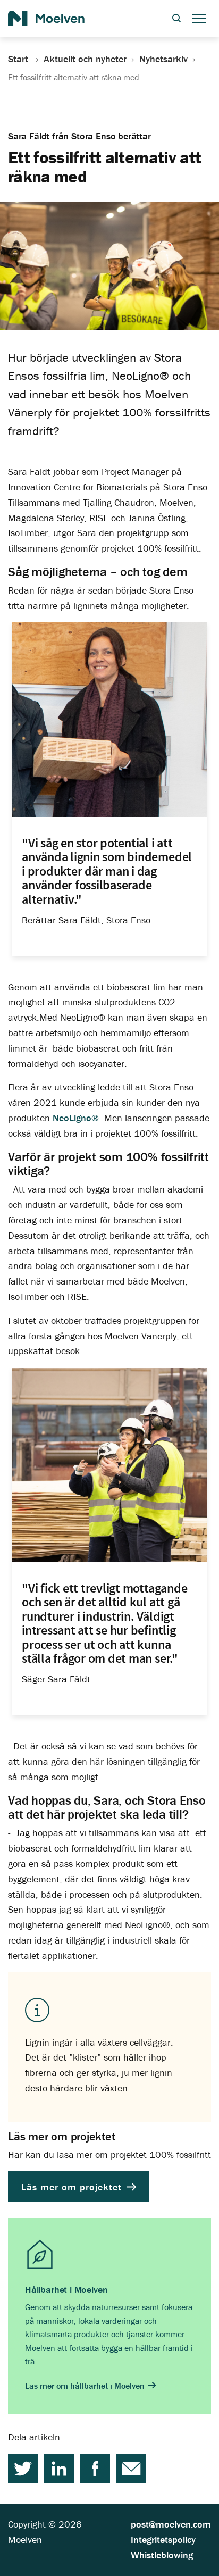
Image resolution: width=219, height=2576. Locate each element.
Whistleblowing (162, 2555)
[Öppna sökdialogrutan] (176, 19)
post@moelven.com (171, 2524)
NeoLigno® (74, 1118)
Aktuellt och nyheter (85, 59)
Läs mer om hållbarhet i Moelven (86, 2386)
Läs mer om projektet (73, 2187)
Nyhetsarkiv (163, 59)
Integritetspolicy (163, 2540)
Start (19, 59)
